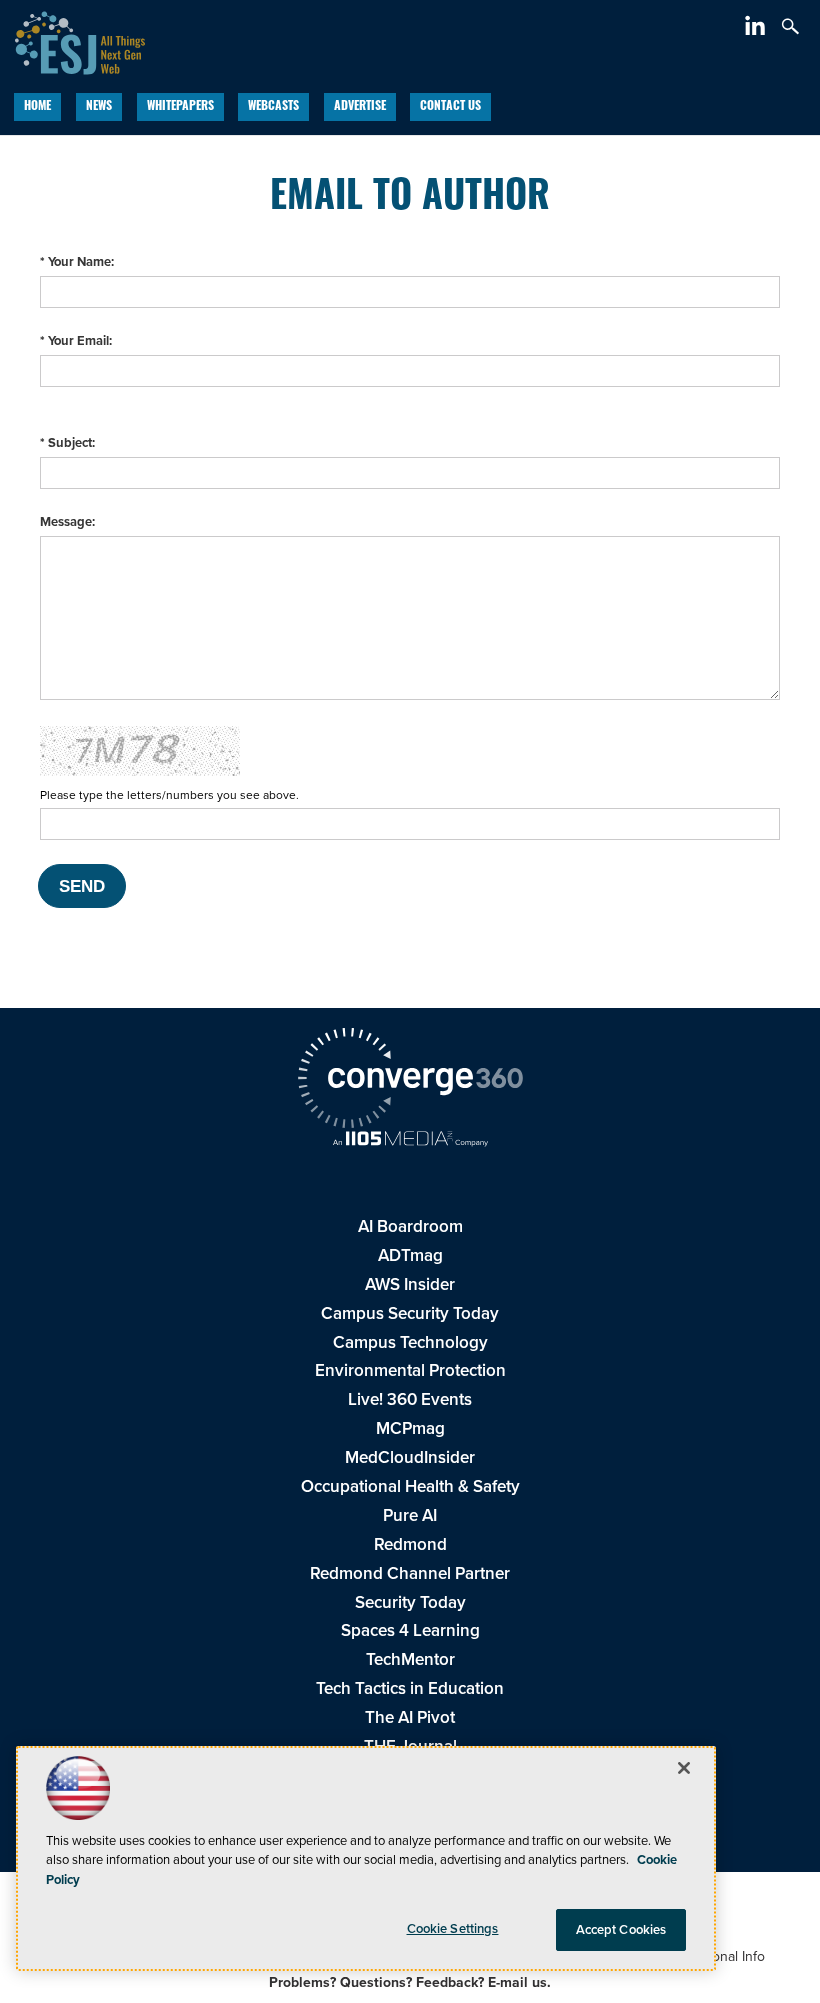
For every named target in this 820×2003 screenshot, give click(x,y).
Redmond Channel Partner (410, 1573)
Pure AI (410, 1515)
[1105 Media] (410, 1141)
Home (37, 107)
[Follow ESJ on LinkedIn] (757, 29)
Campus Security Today (410, 1313)
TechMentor (410, 1659)
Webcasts (273, 107)
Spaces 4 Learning (410, 1630)
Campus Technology (410, 1342)
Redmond (410, 1544)
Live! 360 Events (410, 1399)
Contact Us (450, 107)
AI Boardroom (410, 1226)
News (99, 107)
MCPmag (410, 1428)
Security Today (410, 1602)
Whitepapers (180, 107)
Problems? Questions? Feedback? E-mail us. (410, 1982)
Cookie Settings (453, 1928)
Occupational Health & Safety (410, 1486)
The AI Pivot (410, 1717)
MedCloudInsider (410, 1457)
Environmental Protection (410, 1370)
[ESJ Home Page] (72, 40)
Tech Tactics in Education (410, 1688)
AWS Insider (410, 1284)
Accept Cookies (621, 1929)
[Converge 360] (410, 1081)
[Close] (684, 1768)
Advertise (360, 107)
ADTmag (410, 1255)
